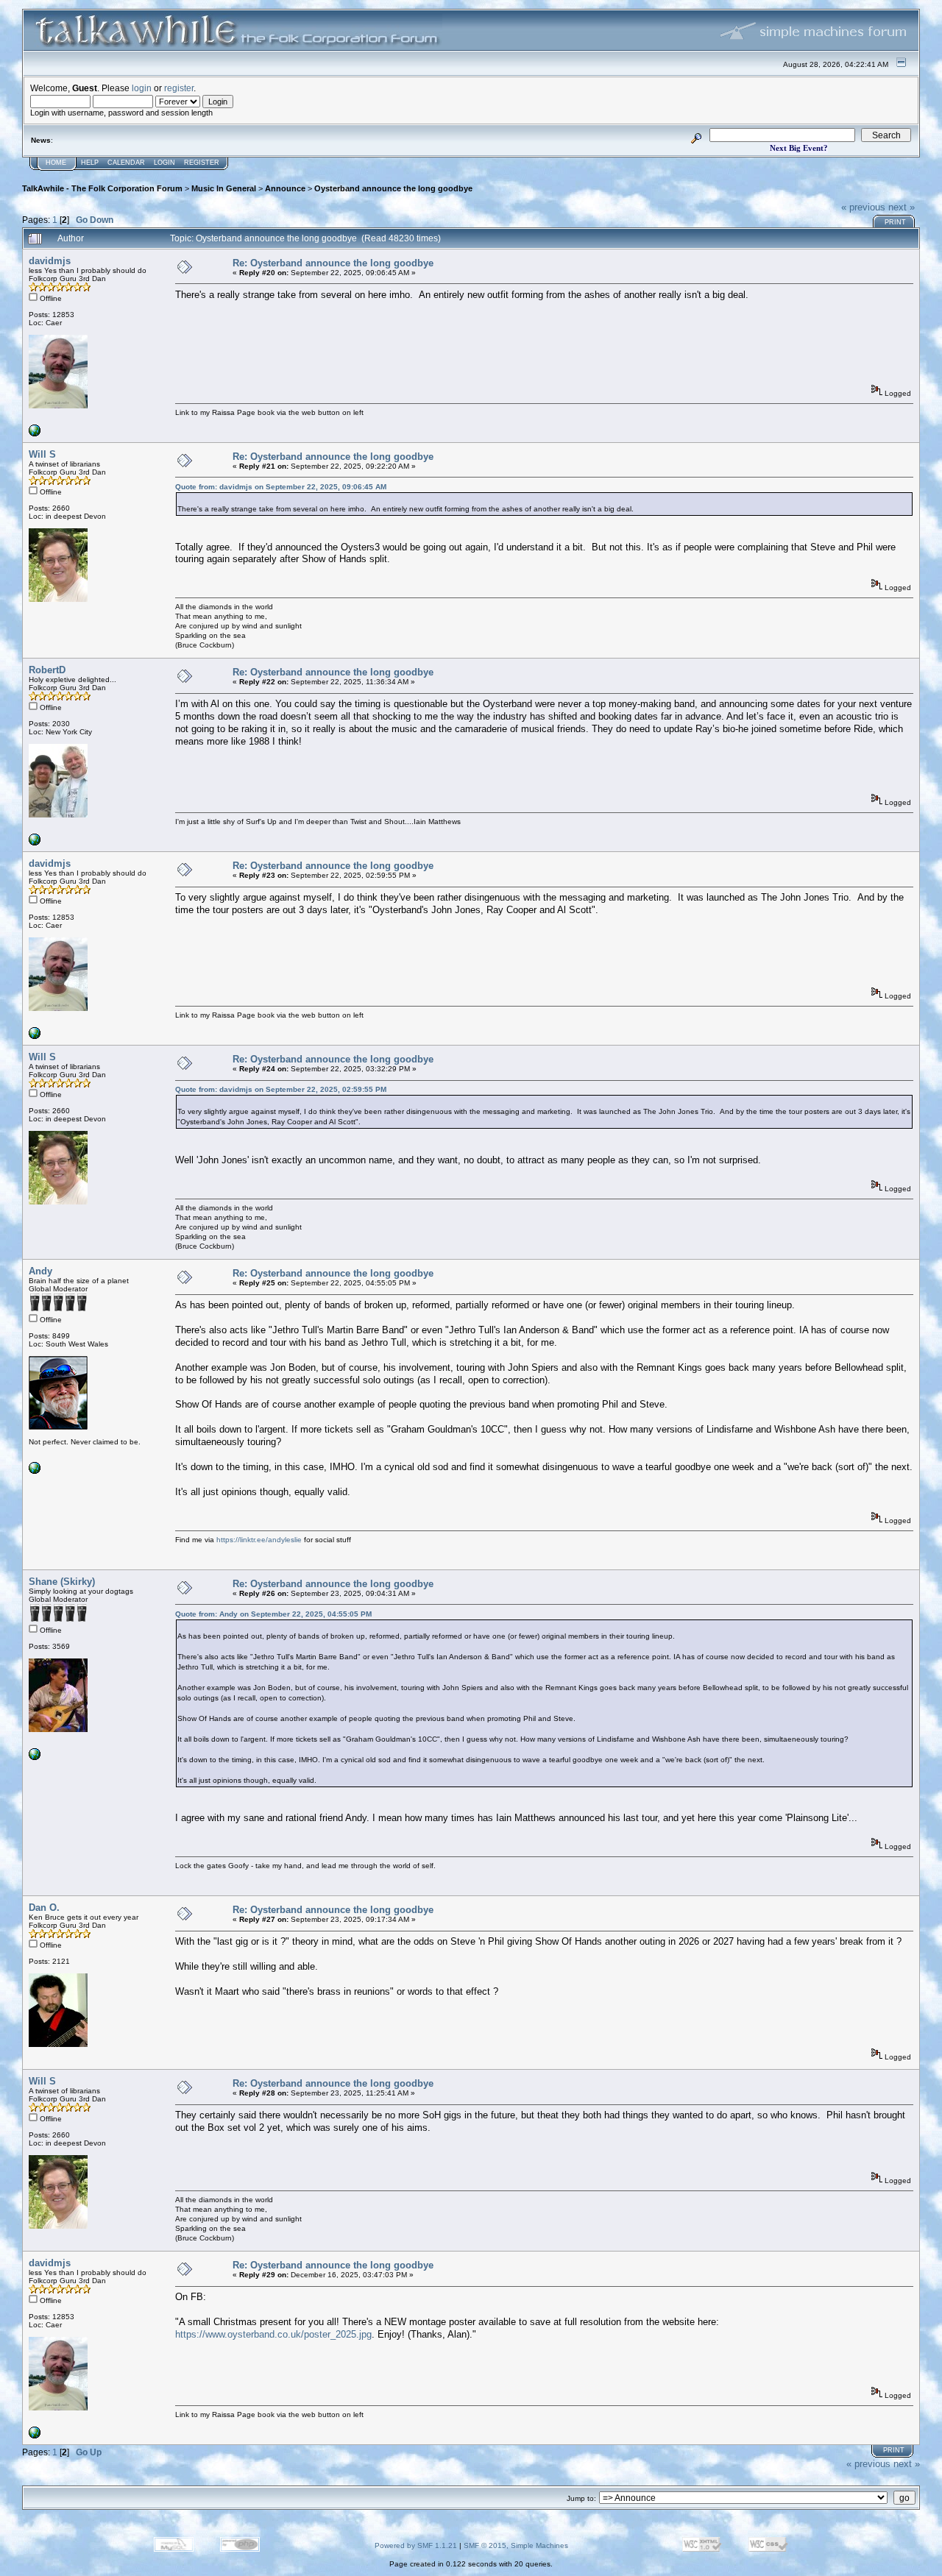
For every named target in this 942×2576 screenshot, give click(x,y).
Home (56, 163)
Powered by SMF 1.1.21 (416, 2545)
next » (902, 207)
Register (202, 163)
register (179, 88)
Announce (285, 188)
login (142, 88)
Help (90, 163)
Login (164, 163)
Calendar (126, 163)
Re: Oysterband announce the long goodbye (333, 263)
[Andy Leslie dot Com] (35, 1471)
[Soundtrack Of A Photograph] (35, 843)
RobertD (47, 670)
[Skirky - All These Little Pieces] (35, 1757)
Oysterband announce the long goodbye (393, 188)
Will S (42, 454)
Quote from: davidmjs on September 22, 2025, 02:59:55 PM (281, 1089)
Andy (40, 1271)
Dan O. (44, 1908)
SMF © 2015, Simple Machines (516, 2545)
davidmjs (50, 261)
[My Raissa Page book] (35, 434)
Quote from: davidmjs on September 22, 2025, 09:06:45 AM (281, 487)
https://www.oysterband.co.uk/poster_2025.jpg (273, 2334)
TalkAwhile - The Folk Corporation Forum (102, 188)
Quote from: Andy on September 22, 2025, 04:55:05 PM (273, 1614)
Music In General (224, 188)
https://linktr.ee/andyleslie (259, 1540)
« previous (863, 207)
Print (895, 222)
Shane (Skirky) (62, 1582)
